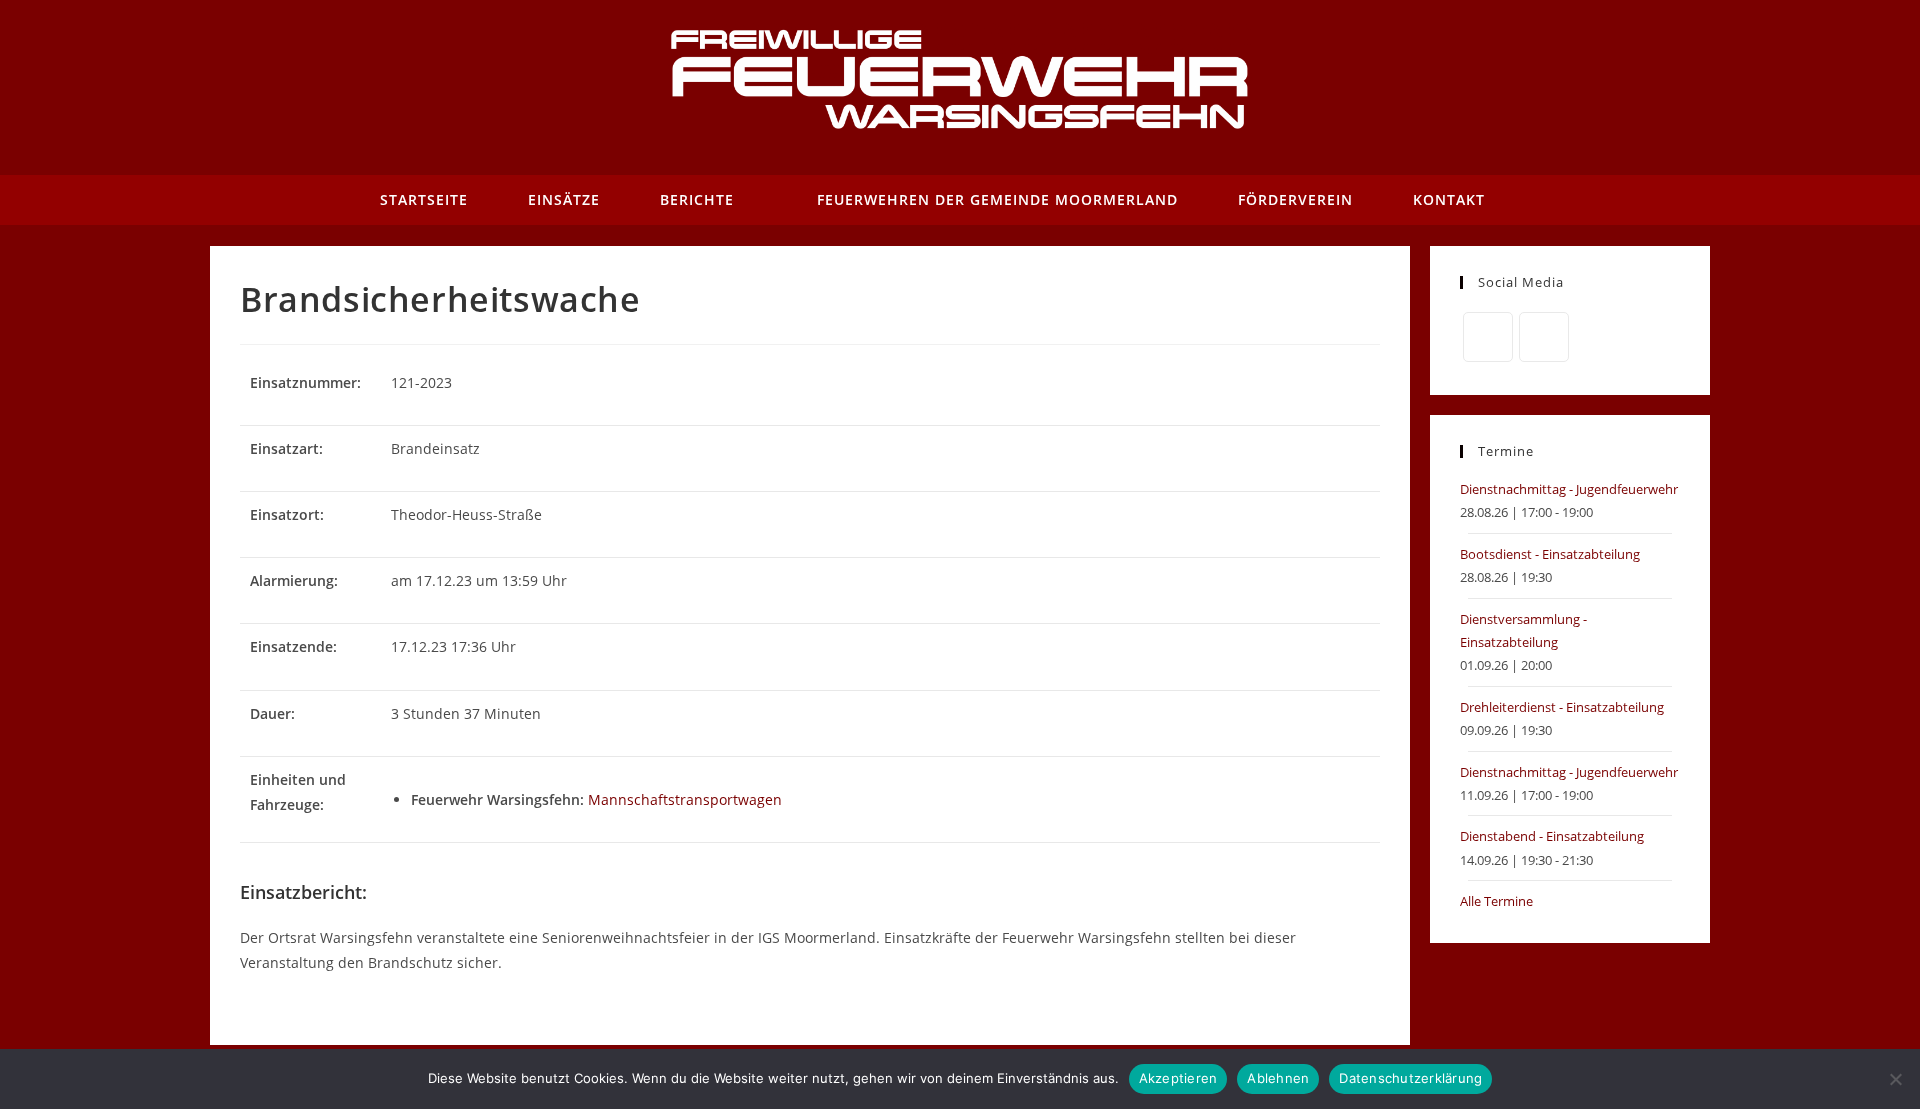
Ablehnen (1278, 1078)
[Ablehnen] (1895, 1079)
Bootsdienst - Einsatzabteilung (1550, 554)
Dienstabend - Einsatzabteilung (1552, 836)
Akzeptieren (1178, 1078)
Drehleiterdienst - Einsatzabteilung (1562, 707)
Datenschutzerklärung (1410, 1078)
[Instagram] (1544, 337)
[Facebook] (1488, 337)
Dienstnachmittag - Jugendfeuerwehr (1569, 489)
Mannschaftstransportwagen (685, 799)
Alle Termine (1496, 901)
